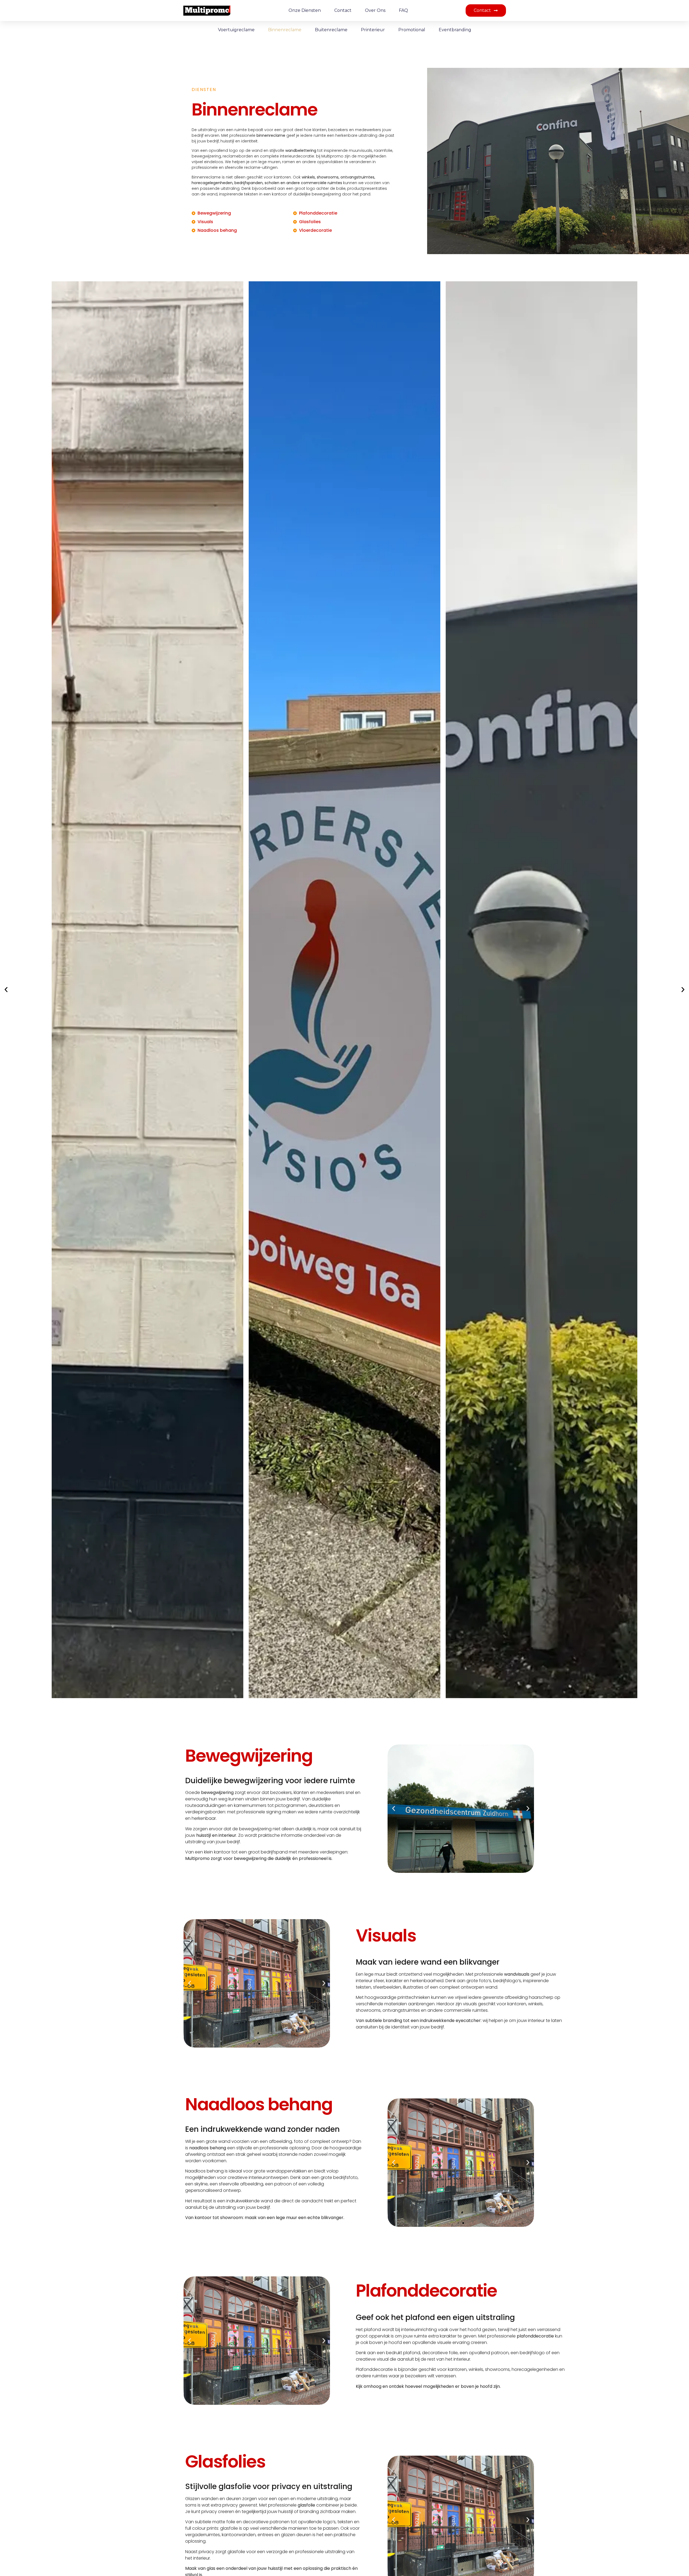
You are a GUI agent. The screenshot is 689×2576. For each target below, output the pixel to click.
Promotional (412, 30)
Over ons (375, 10)
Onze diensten (305, 10)
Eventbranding (455, 30)
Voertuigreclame (236, 30)
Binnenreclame (285, 30)
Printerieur (373, 30)
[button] (6, 990)
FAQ (403, 10)
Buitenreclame (331, 30)
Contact (343, 10)
